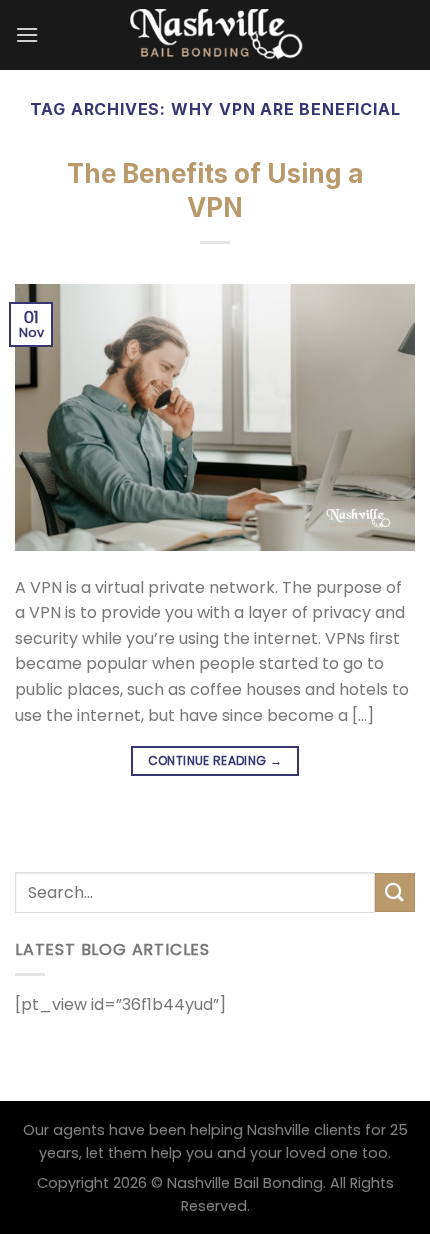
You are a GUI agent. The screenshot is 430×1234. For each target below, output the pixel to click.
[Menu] (27, 34)
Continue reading (215, 760)
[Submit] (395, 892)
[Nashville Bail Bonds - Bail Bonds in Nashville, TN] (215, 35)
